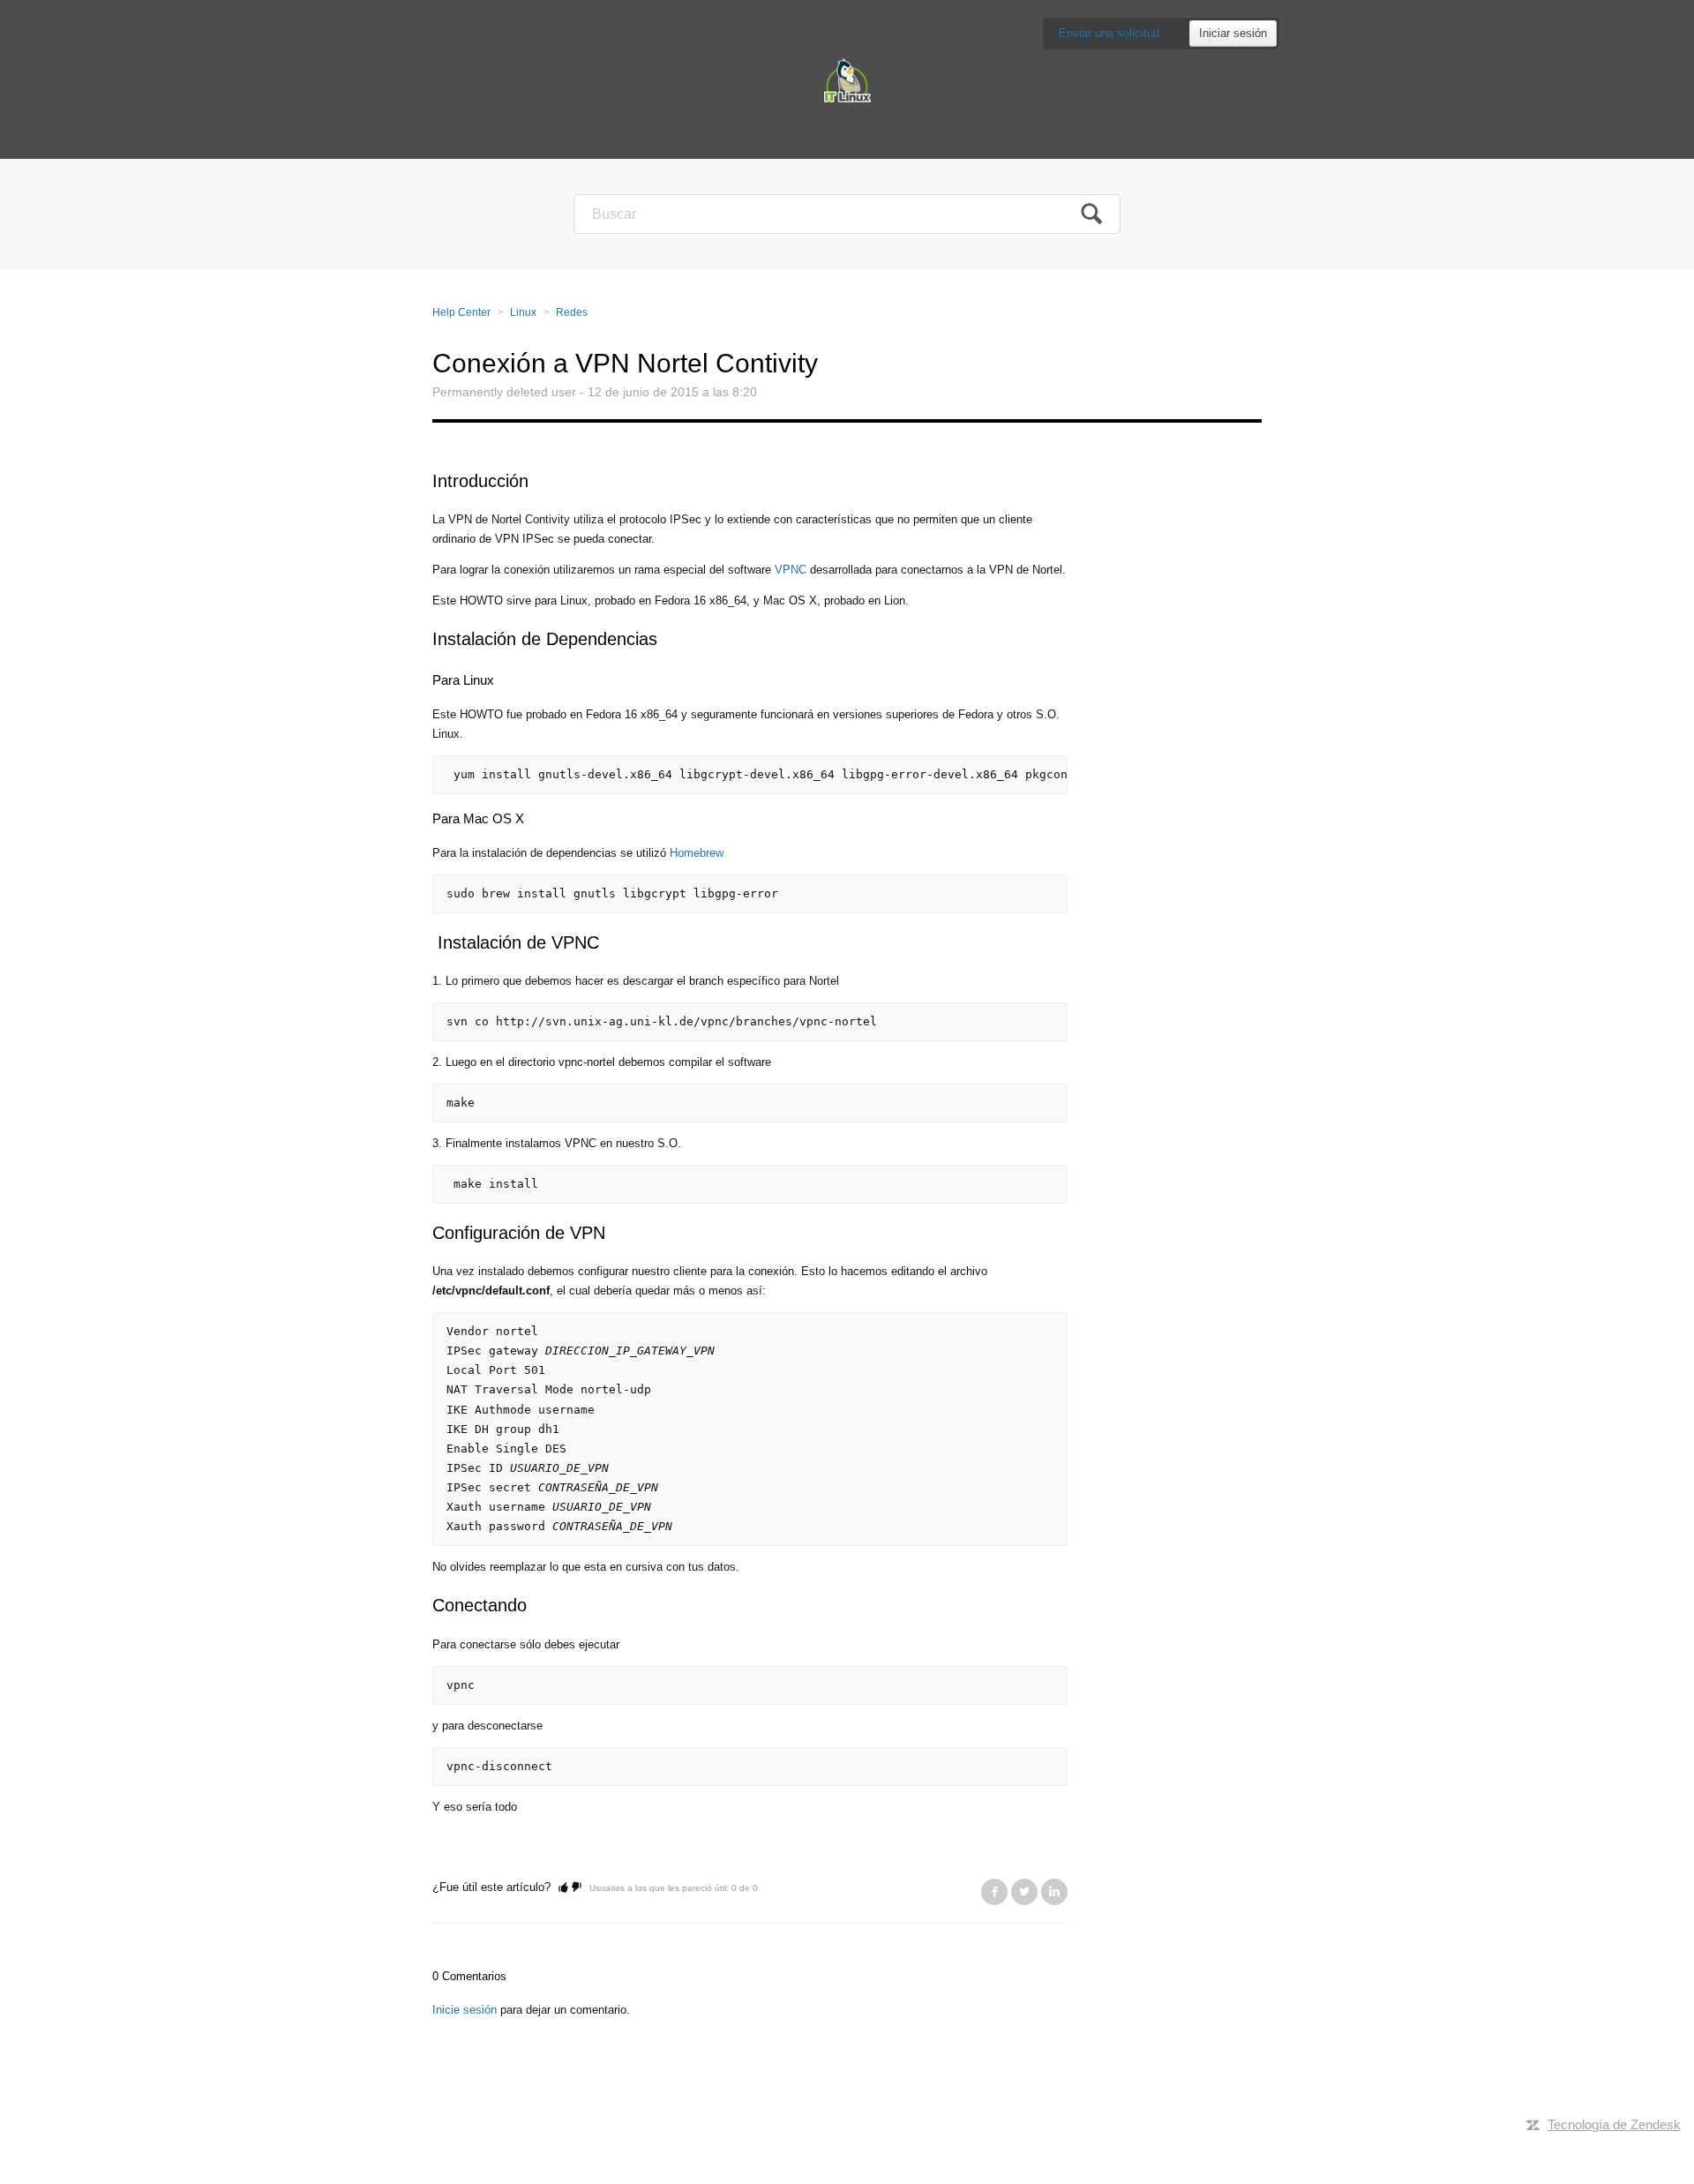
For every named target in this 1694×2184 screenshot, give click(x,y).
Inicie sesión (465, 2010)
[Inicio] (847, 79)
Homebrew (697, 853)
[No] (577, 1887)
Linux (523, 312)
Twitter (1024, 1892)
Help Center (461, 312)
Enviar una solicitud (1109, 33)
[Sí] (563, 1887)
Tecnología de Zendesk (1614, 2124)
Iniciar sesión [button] (1233, 33)
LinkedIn (1054, 1892)
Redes (572, 312)
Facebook (994, 1892)
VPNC (791, 570)
